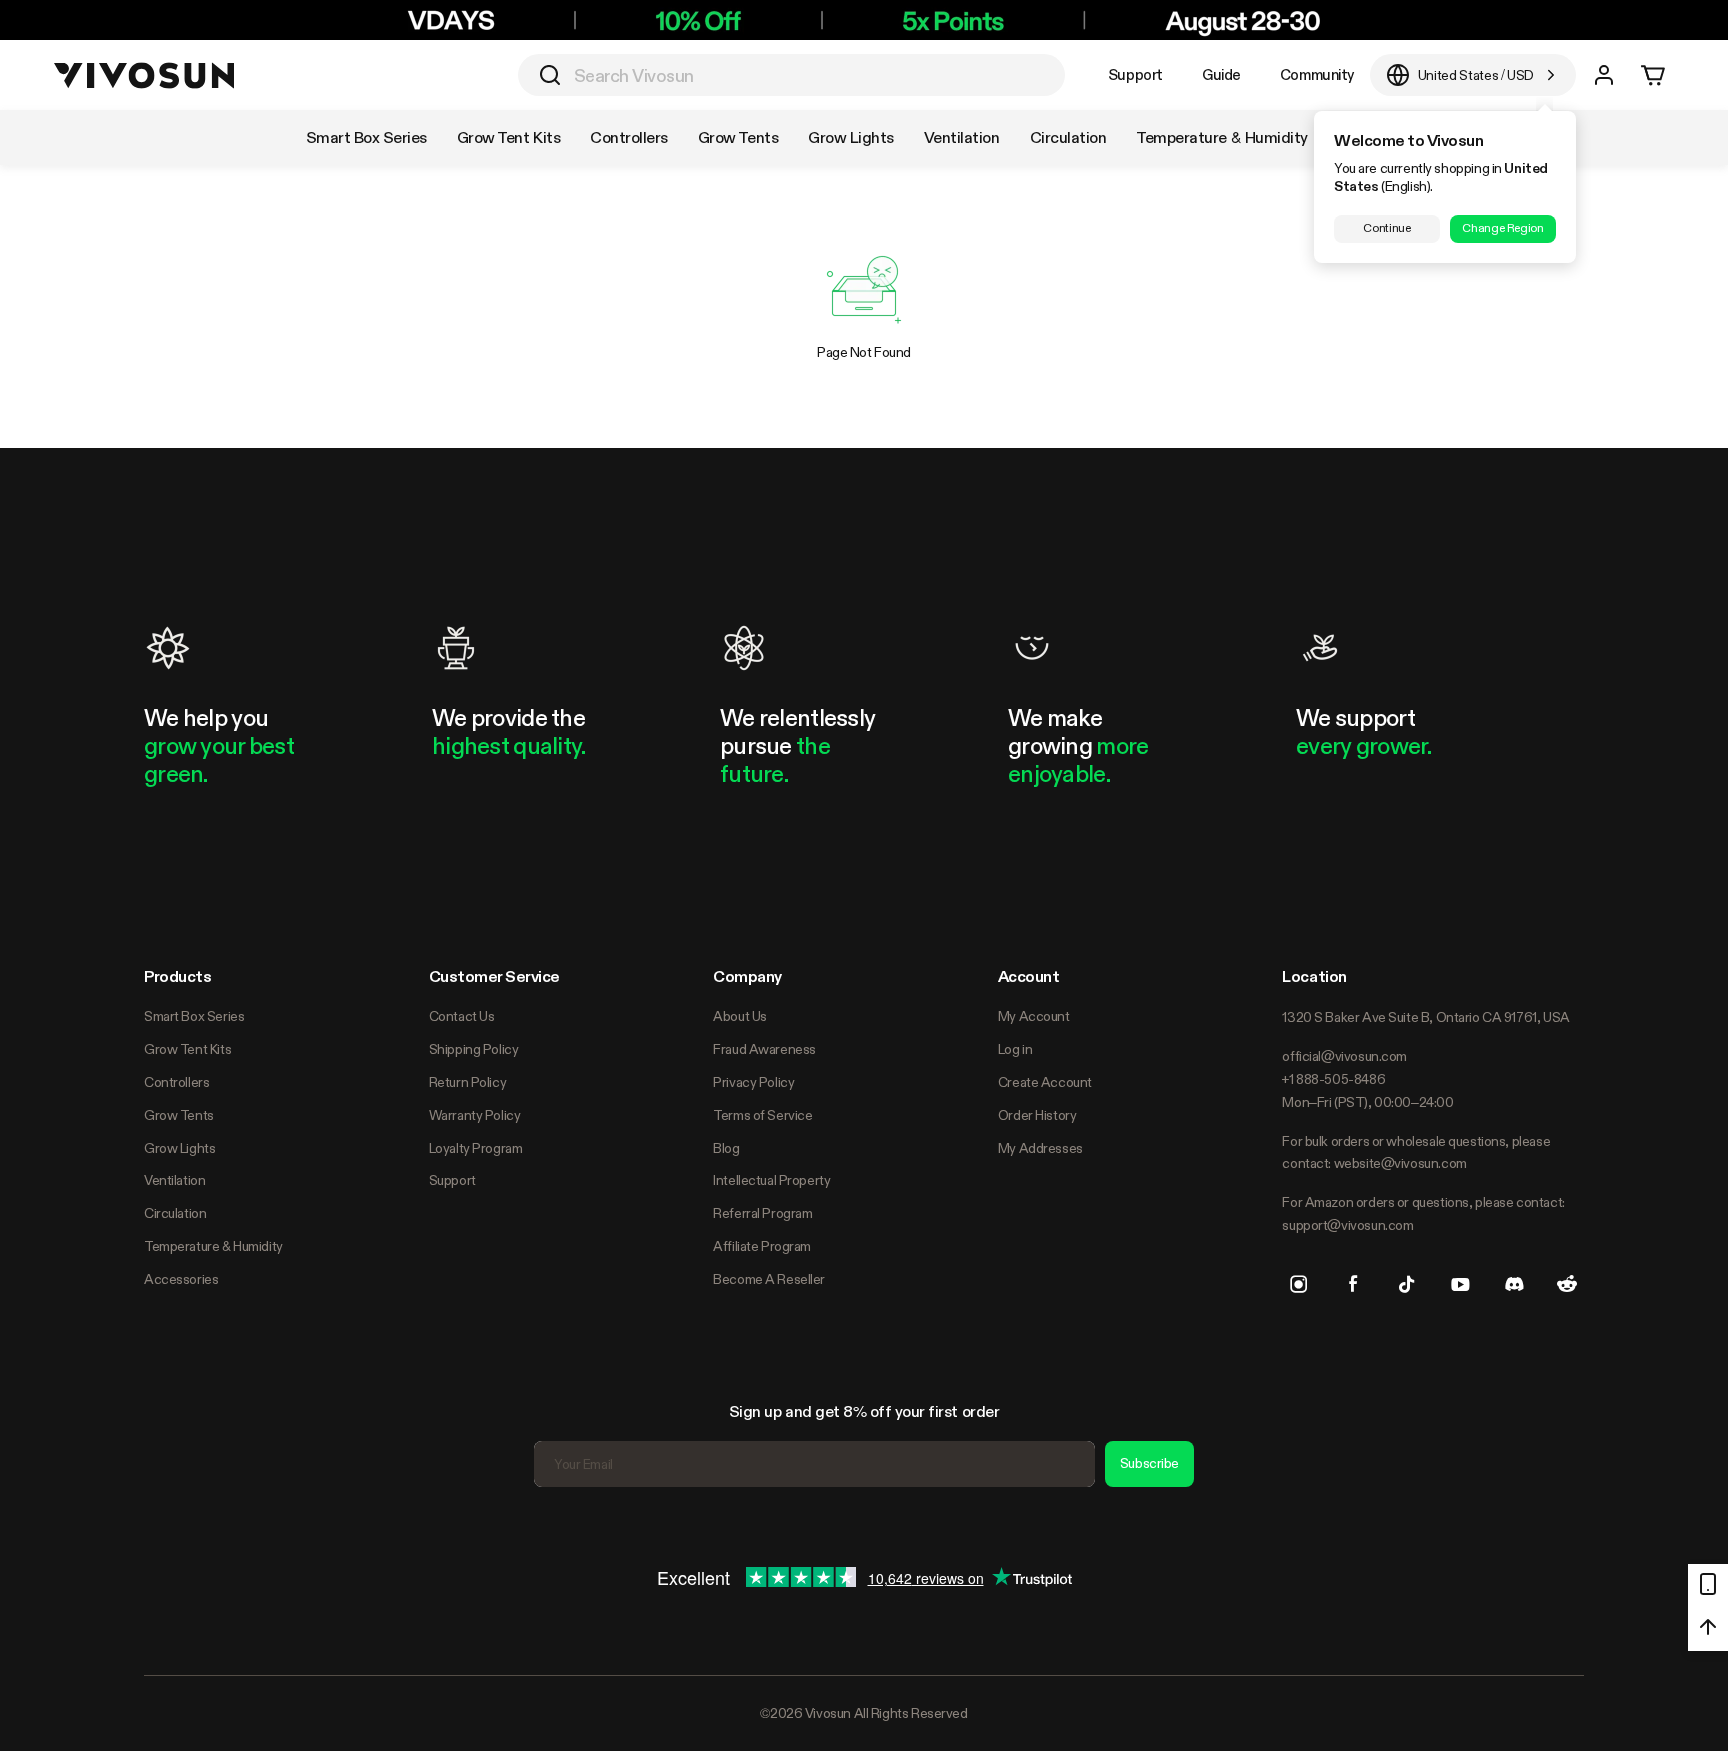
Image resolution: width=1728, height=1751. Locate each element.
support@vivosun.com (1347, 1225)
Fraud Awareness (764, 1049)
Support (1135, 74)
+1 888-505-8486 (1333, 1079)
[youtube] (1460, 1284)
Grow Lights (179, 1148)
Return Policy (468, 1082)
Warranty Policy (475, 1115)
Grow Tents (179, 1115)
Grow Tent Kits (187, 1049)
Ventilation (174, 1180)
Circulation (175, 1213)
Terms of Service (762, 1115)
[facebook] (1353, 1284)
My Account (1034, 1016)
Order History (1037, 1115)
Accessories (181, 1279)
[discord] (1514, 1284)
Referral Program (762, 1213)
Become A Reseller (769, 1279)
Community (1317, 74)
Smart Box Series (194, 1016)
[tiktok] (1407, 1284)
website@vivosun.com (1400, 1163)
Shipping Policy (474, 1049)
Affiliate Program (762, 1246)
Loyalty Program (476, 1148)
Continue (1386, 228)
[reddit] (1567, 1284)
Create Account (1045, 1082)
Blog (726, 1148)
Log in (1015, 1049)
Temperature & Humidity (213, 1246)
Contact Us (462, 1016)
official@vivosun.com (1344, 1056)
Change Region (1502, 228)
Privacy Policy (753, 1082)
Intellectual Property (771, 1180)
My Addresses (1040, 1148)
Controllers (176, 1082)
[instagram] (1299, 1284)
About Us (740, 1016)
